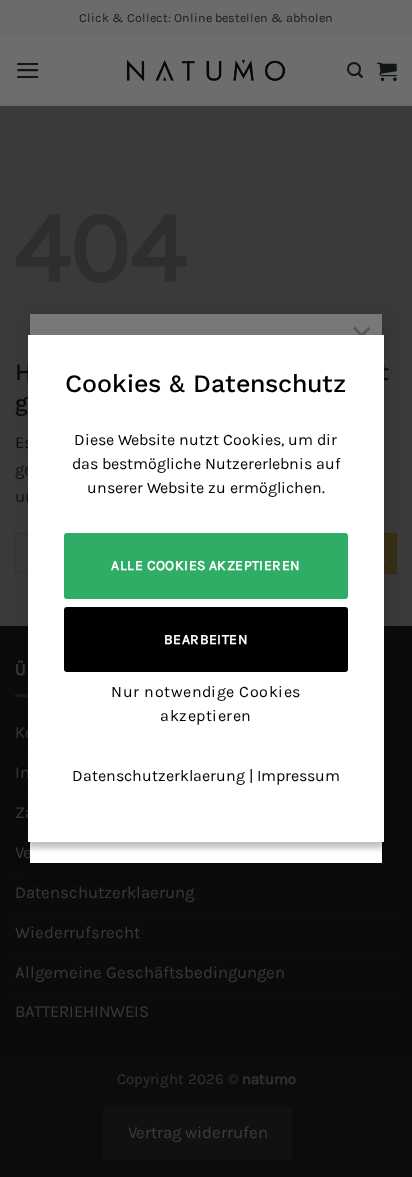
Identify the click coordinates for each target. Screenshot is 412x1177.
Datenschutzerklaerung (158, 775)
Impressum (298, 775)
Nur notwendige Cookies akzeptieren (206, 703)
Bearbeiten (206, 639)
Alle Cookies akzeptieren (205, 565)
